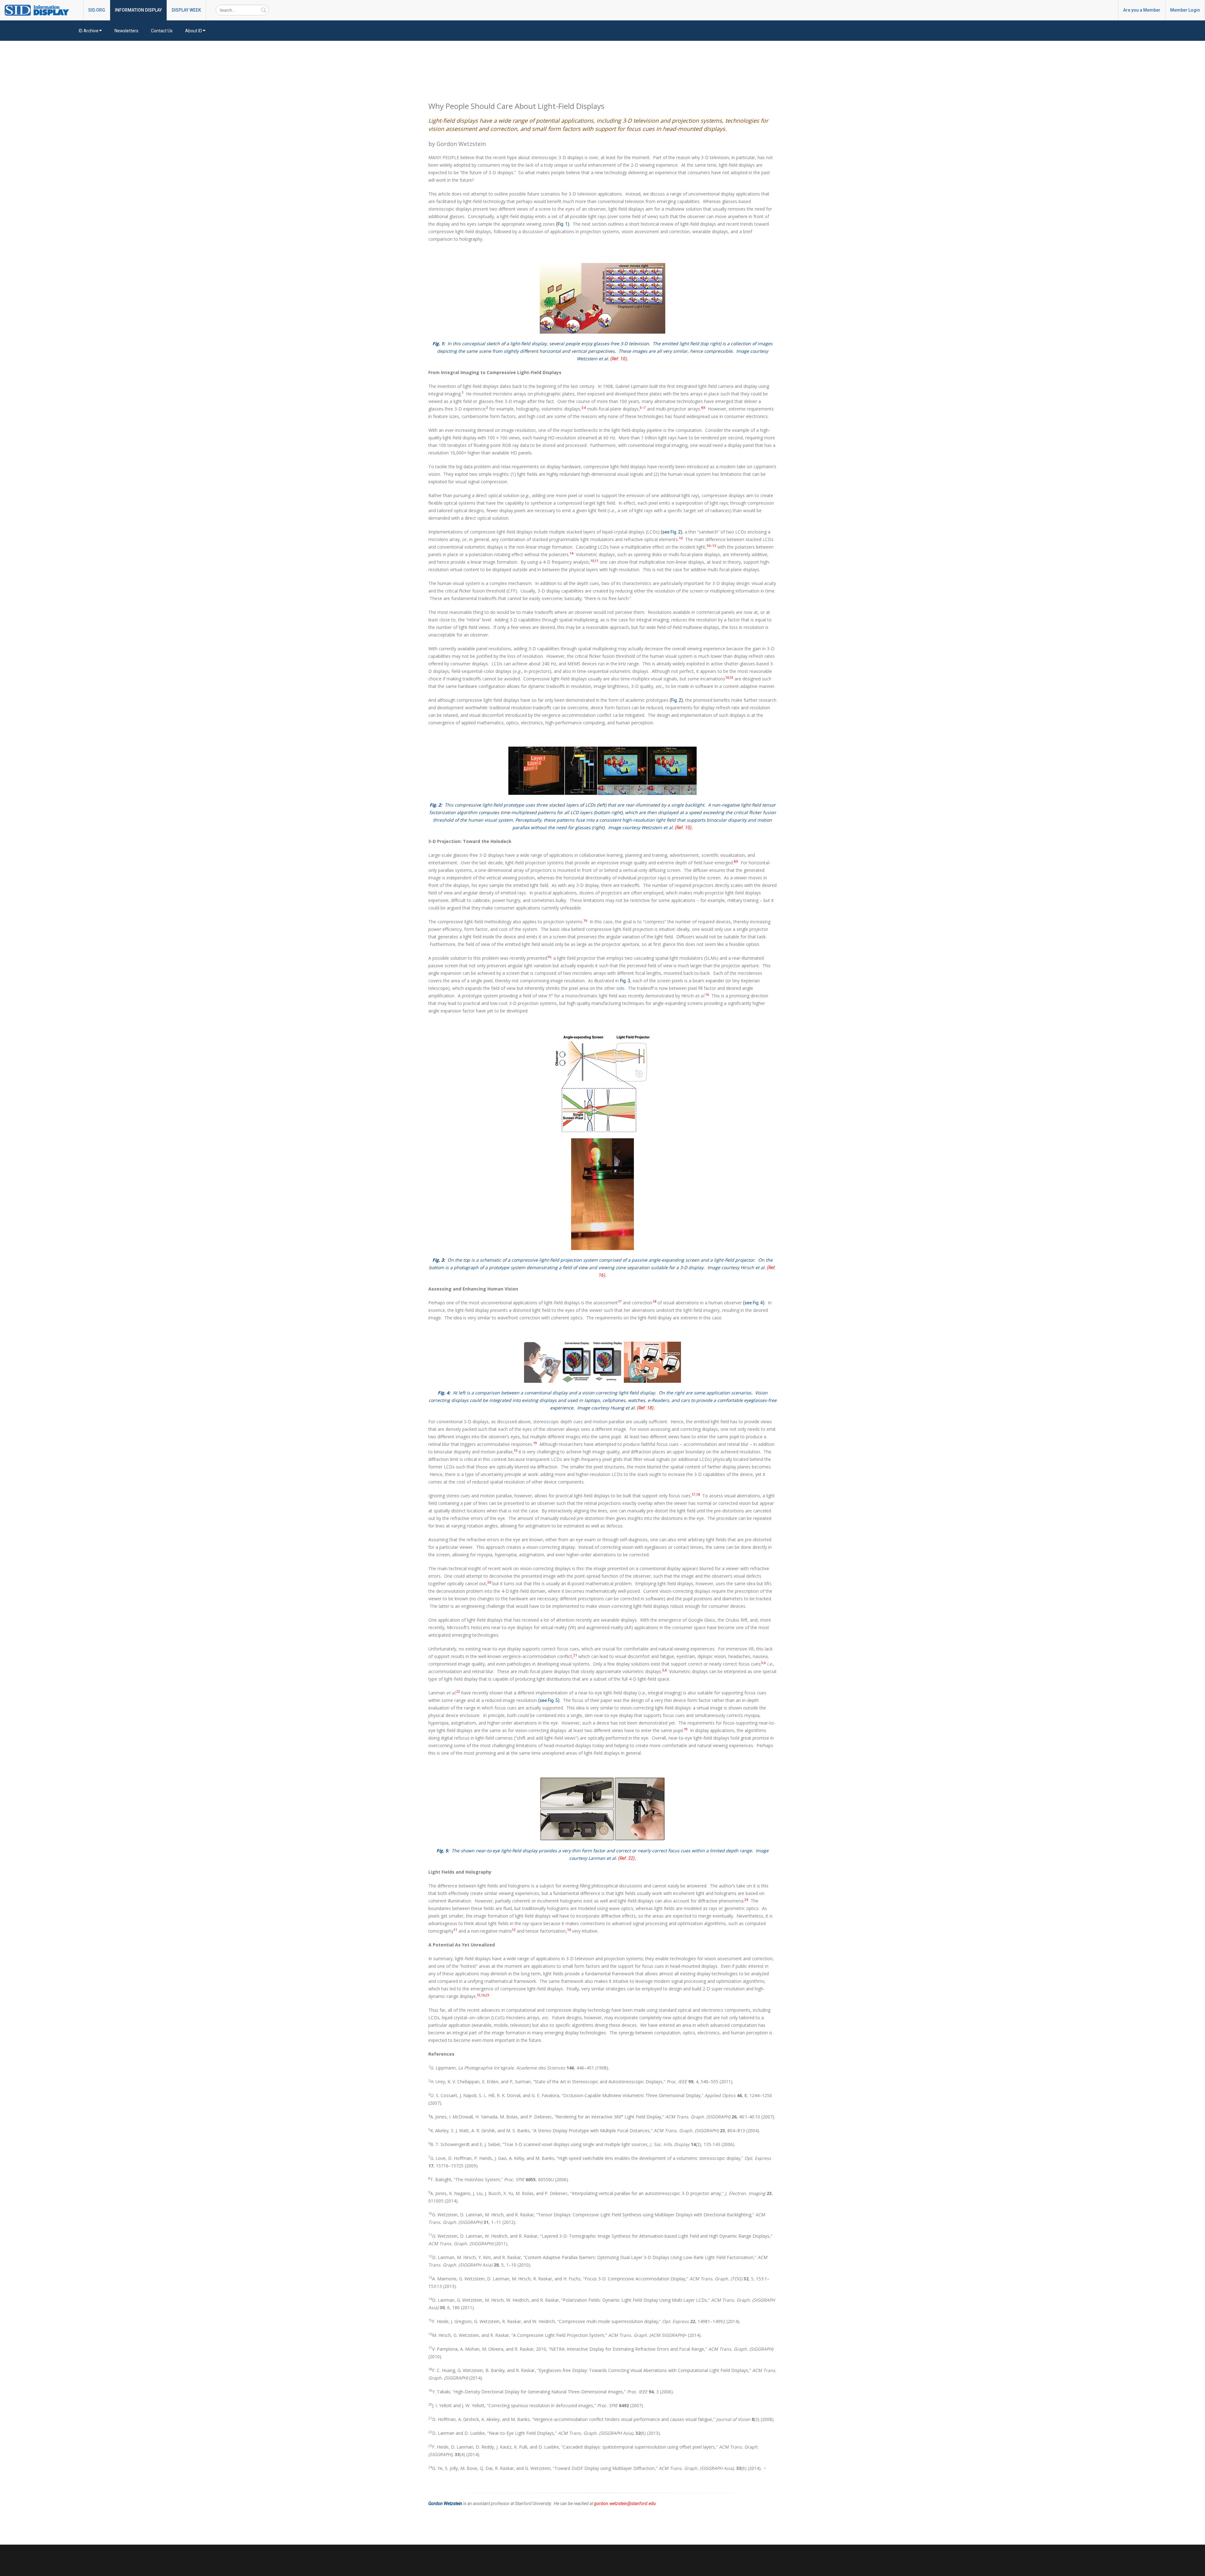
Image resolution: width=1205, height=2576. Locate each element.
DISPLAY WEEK (186, 10)
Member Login (1185, 10)
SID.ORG (97, 10)
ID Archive (89, 31)
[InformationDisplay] (40, 10)
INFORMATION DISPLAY (138, 10)
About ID (194, 31)
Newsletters (126, 31)
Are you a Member (1142, 10)
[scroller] (1194, 2568)
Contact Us (162, 31)
